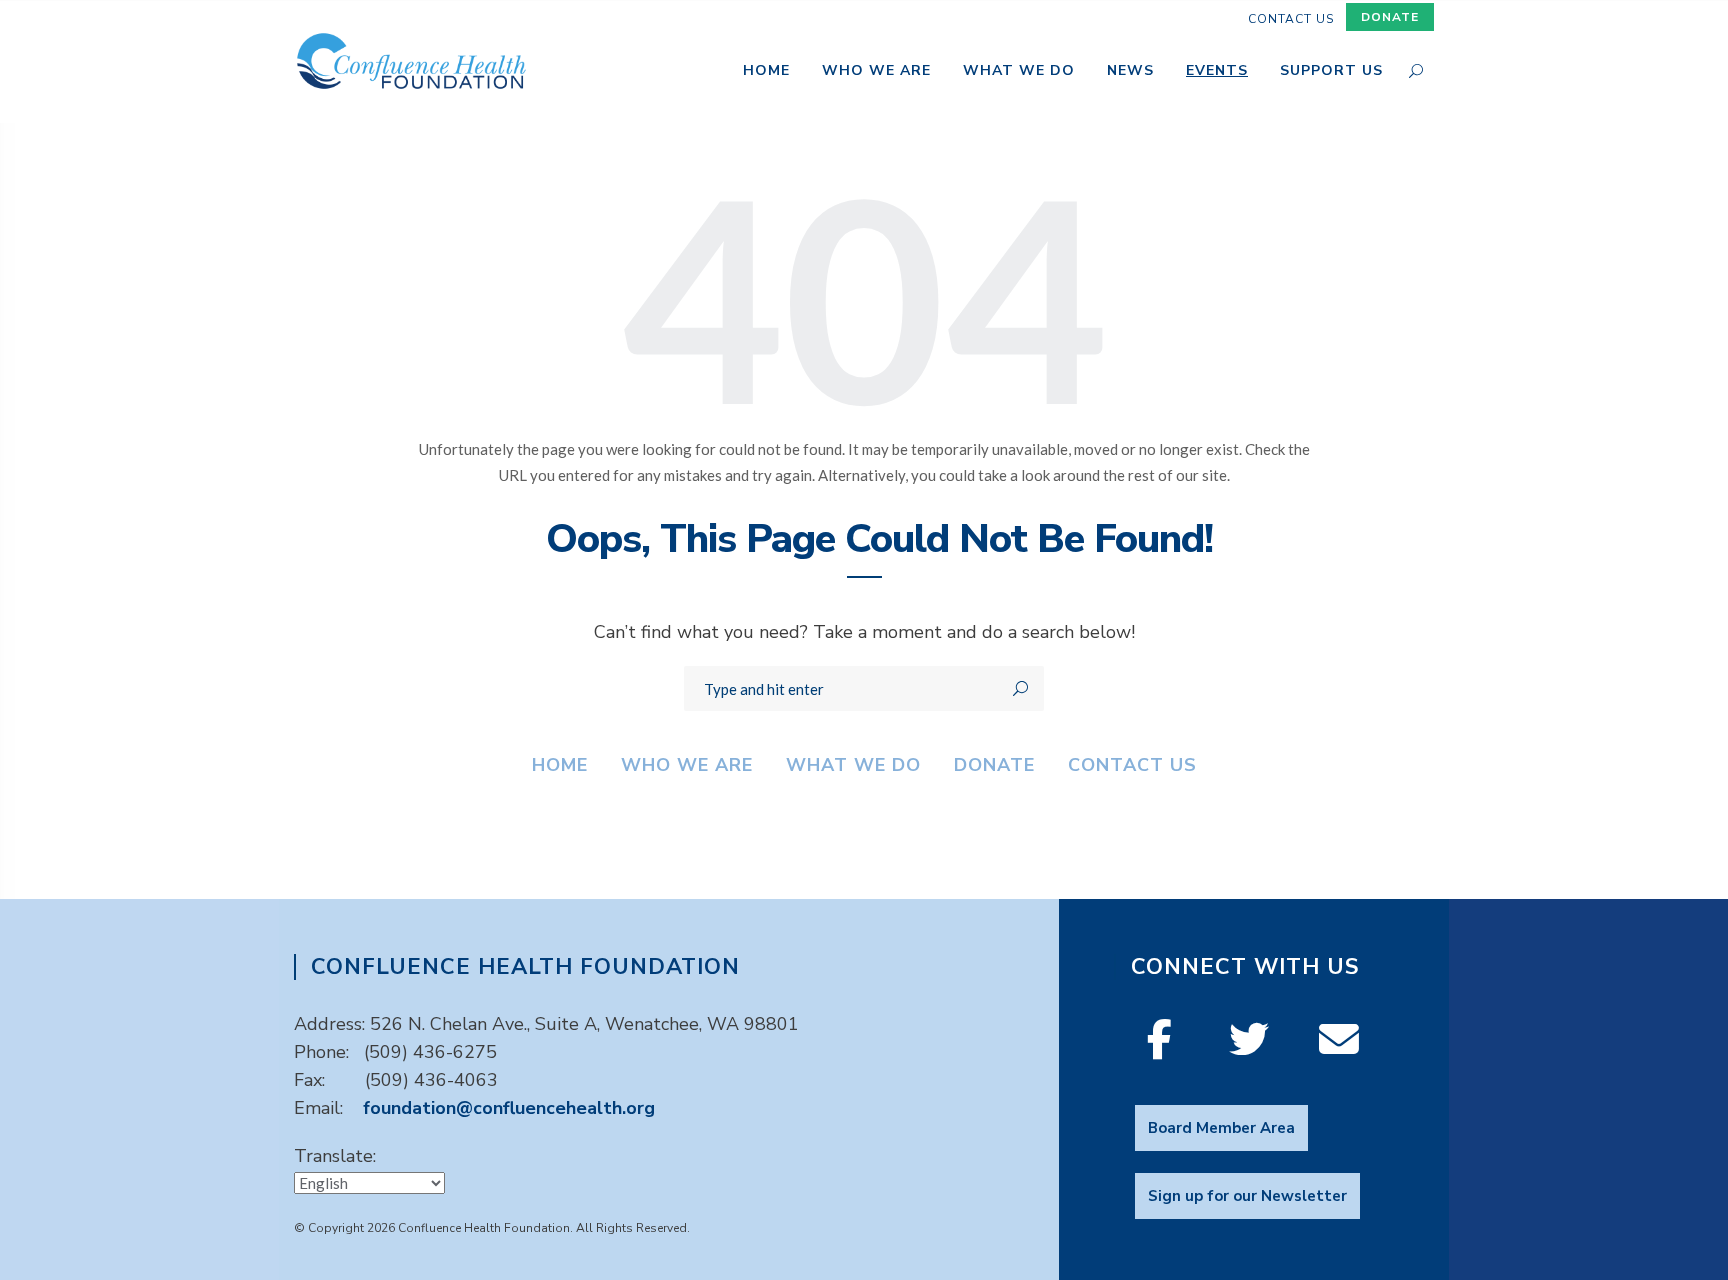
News (1130, 71)
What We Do (1019, 71)
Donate (1390, 17)
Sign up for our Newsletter (1247, 1196)
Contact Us (1291, 19)
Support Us (1331, 71)
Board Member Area (1221, 1128)
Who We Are (876, 71)
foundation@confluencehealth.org (509, 1108)
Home (766, 71)
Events (1217, 71)
